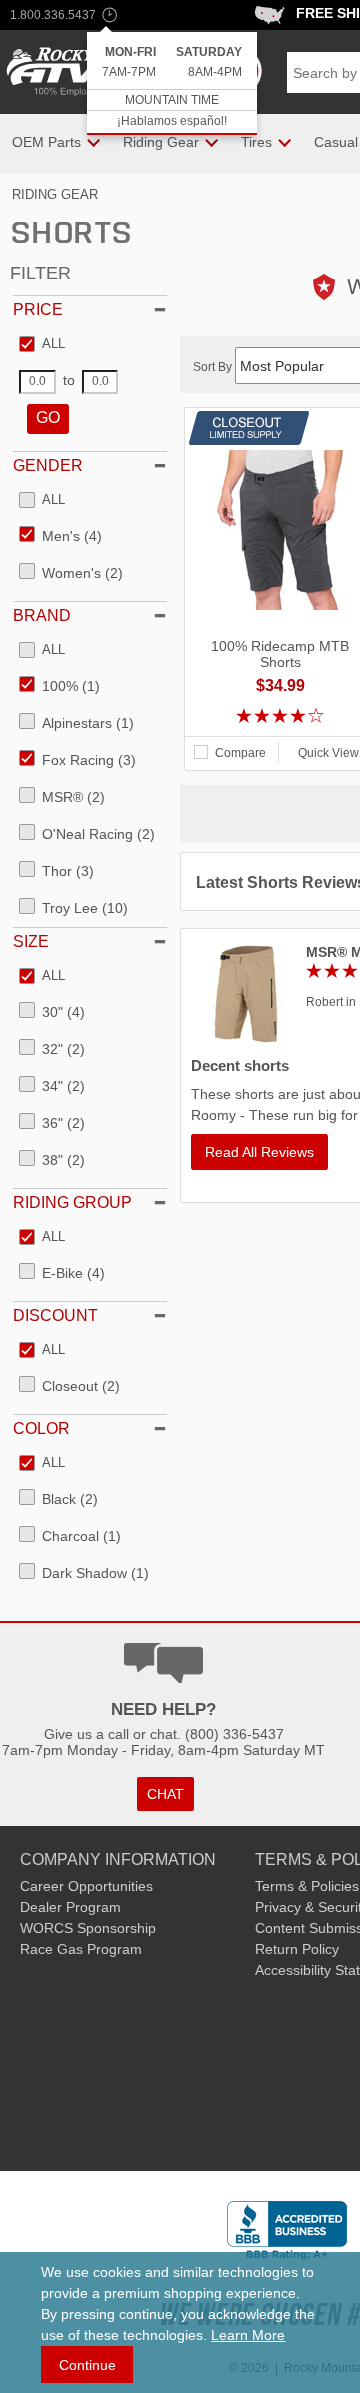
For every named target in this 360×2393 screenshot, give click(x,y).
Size (31, 941)
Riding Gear (55, 194)
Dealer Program (70, 1907)
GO (48, 417)
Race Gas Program (81, 1949)
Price (38, 309)
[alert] (172, 83)
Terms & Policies (307, 1886)
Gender (48, 465)
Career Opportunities (86, 1886)
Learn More (248, 2335)
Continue (87, 2365)
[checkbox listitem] (42, 345)
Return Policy (297, 1949)
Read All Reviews (259, 1152)
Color (41, 1428)
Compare (240, 753)
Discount (55, 1315)
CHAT (165, 1794)
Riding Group (72, 1202)
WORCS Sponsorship (88, 1928)
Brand (42, 615)
